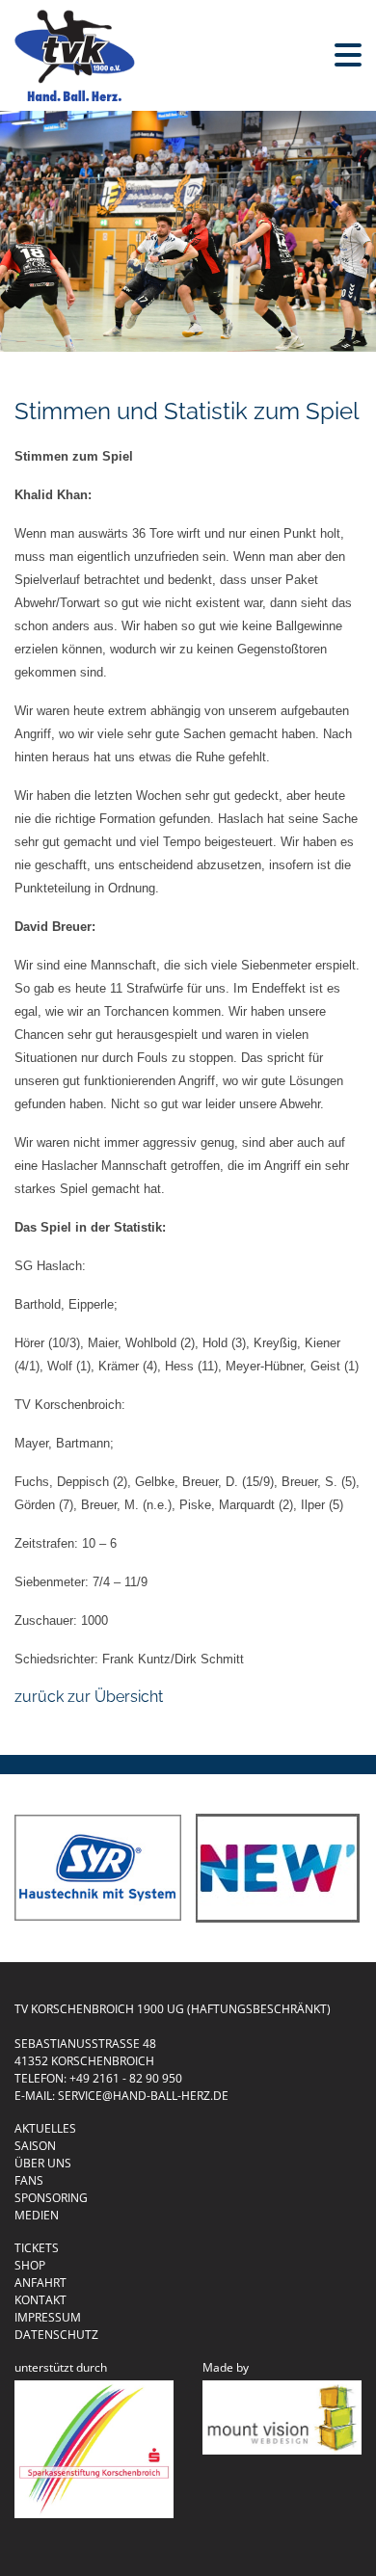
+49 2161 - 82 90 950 (126, 2078)
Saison (35, 2146)
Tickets (37, 2248)
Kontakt (40, 2300)
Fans (29, 2180)
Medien (37, 2215)
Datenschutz (56, 2335)
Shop (30, 2265)
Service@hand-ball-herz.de (143, 2096)
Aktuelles (45, 2128)
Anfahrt (40, 2283)
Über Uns (43, 2163)
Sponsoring (51, 2198)
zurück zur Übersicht (89, 1697)
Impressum (48, 2317)
